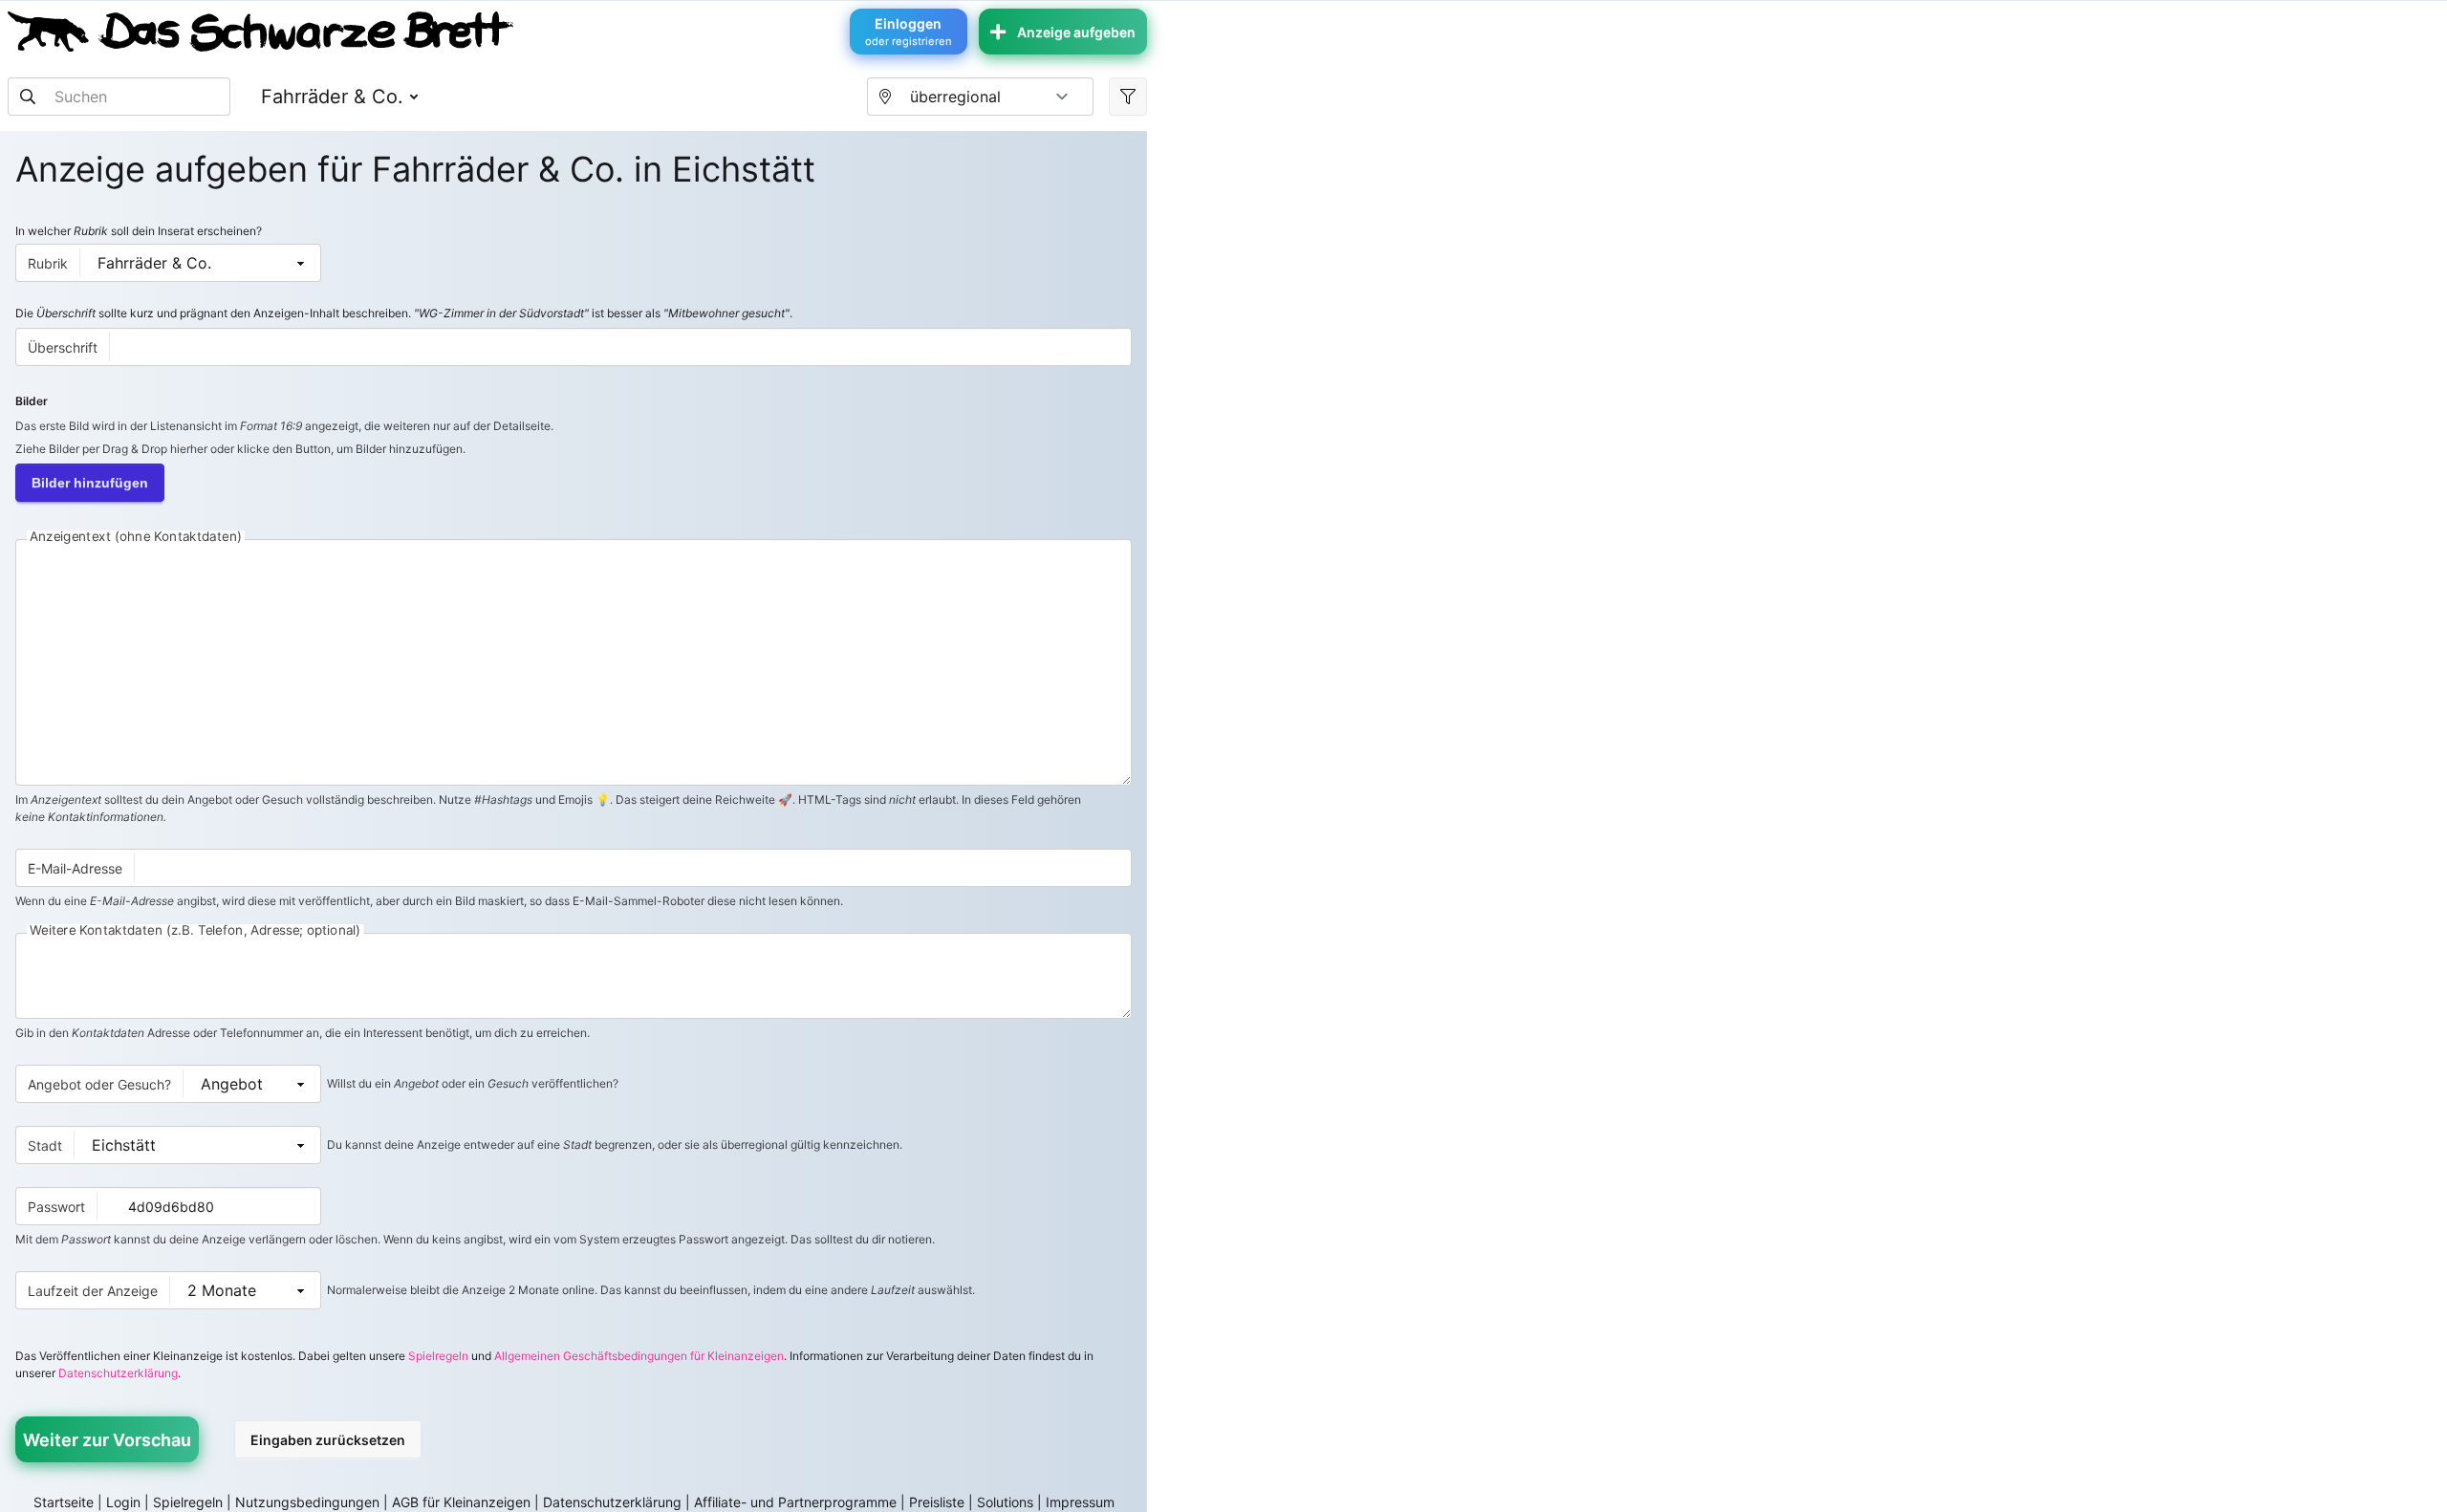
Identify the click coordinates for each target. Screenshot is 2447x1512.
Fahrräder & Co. (332, 97)
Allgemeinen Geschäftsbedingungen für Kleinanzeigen (639, 1356)
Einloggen (909, 32)
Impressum (1080, 1502)
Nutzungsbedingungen (307, 1502)
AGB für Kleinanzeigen (461, 1502)
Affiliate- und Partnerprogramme (795, 1502)
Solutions (1005, 1502)
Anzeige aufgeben (1076, 32)
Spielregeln (438, 1356)
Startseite (64, 1502)
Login (123, 1502)
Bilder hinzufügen (90, 483)
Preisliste (937, 1502)
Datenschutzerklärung (118, 1373)
